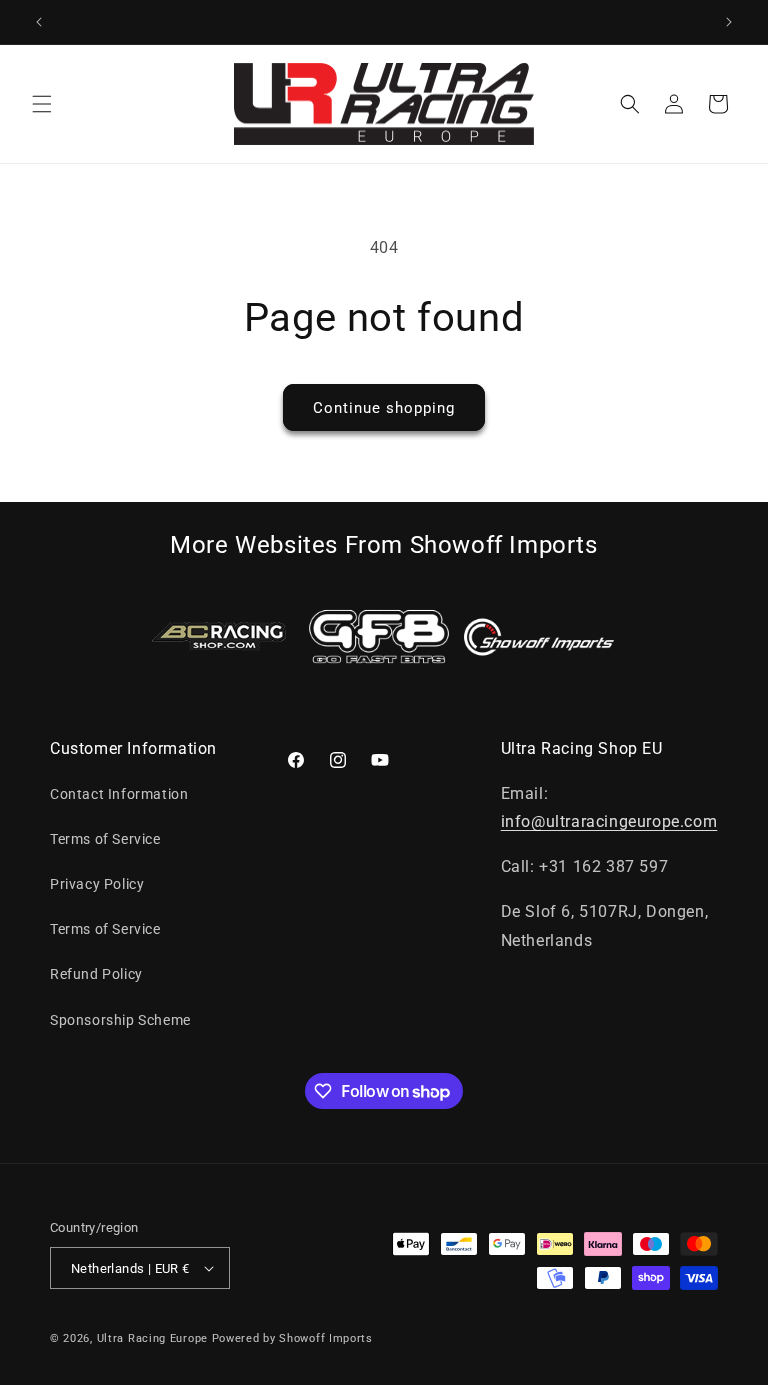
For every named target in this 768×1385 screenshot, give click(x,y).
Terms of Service (105, 839)
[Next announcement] (729, 22)
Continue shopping (384, 408)
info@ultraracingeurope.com (609, 821)
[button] (42, 104)
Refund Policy (96, 974)
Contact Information (119, 794)
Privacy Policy (97, 884)
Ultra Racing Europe (152, 1338)
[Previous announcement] (39, 22)
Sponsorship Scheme (120, 1020)
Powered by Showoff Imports (292, 1338)
